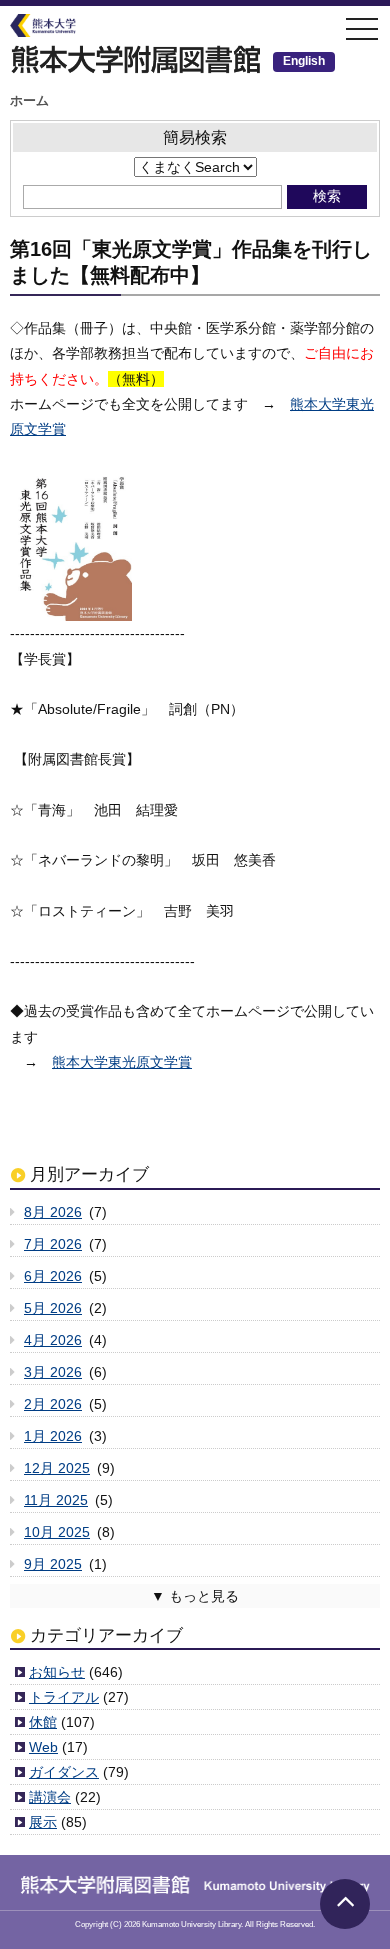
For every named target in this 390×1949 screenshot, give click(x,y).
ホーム (29, 101)
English (304, 61)
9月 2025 (53, 1564)
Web (43, 1747)
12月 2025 (57, 1468)
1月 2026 (53, 1436)
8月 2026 (53, 1212)
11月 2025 (56, 1500)
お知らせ (57, 1672)
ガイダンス (64, 1772)
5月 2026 (53, 1308)
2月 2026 (53, 1404)
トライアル (64, 1697)
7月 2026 (53, 1244)
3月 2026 (53, 1372)
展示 (43, 1822)
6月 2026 (53, 1276)
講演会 (50, 1797)
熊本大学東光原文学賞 (122, 1062)
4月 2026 (53, 1340)
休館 (43, 1722)
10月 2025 (57, 1532)
